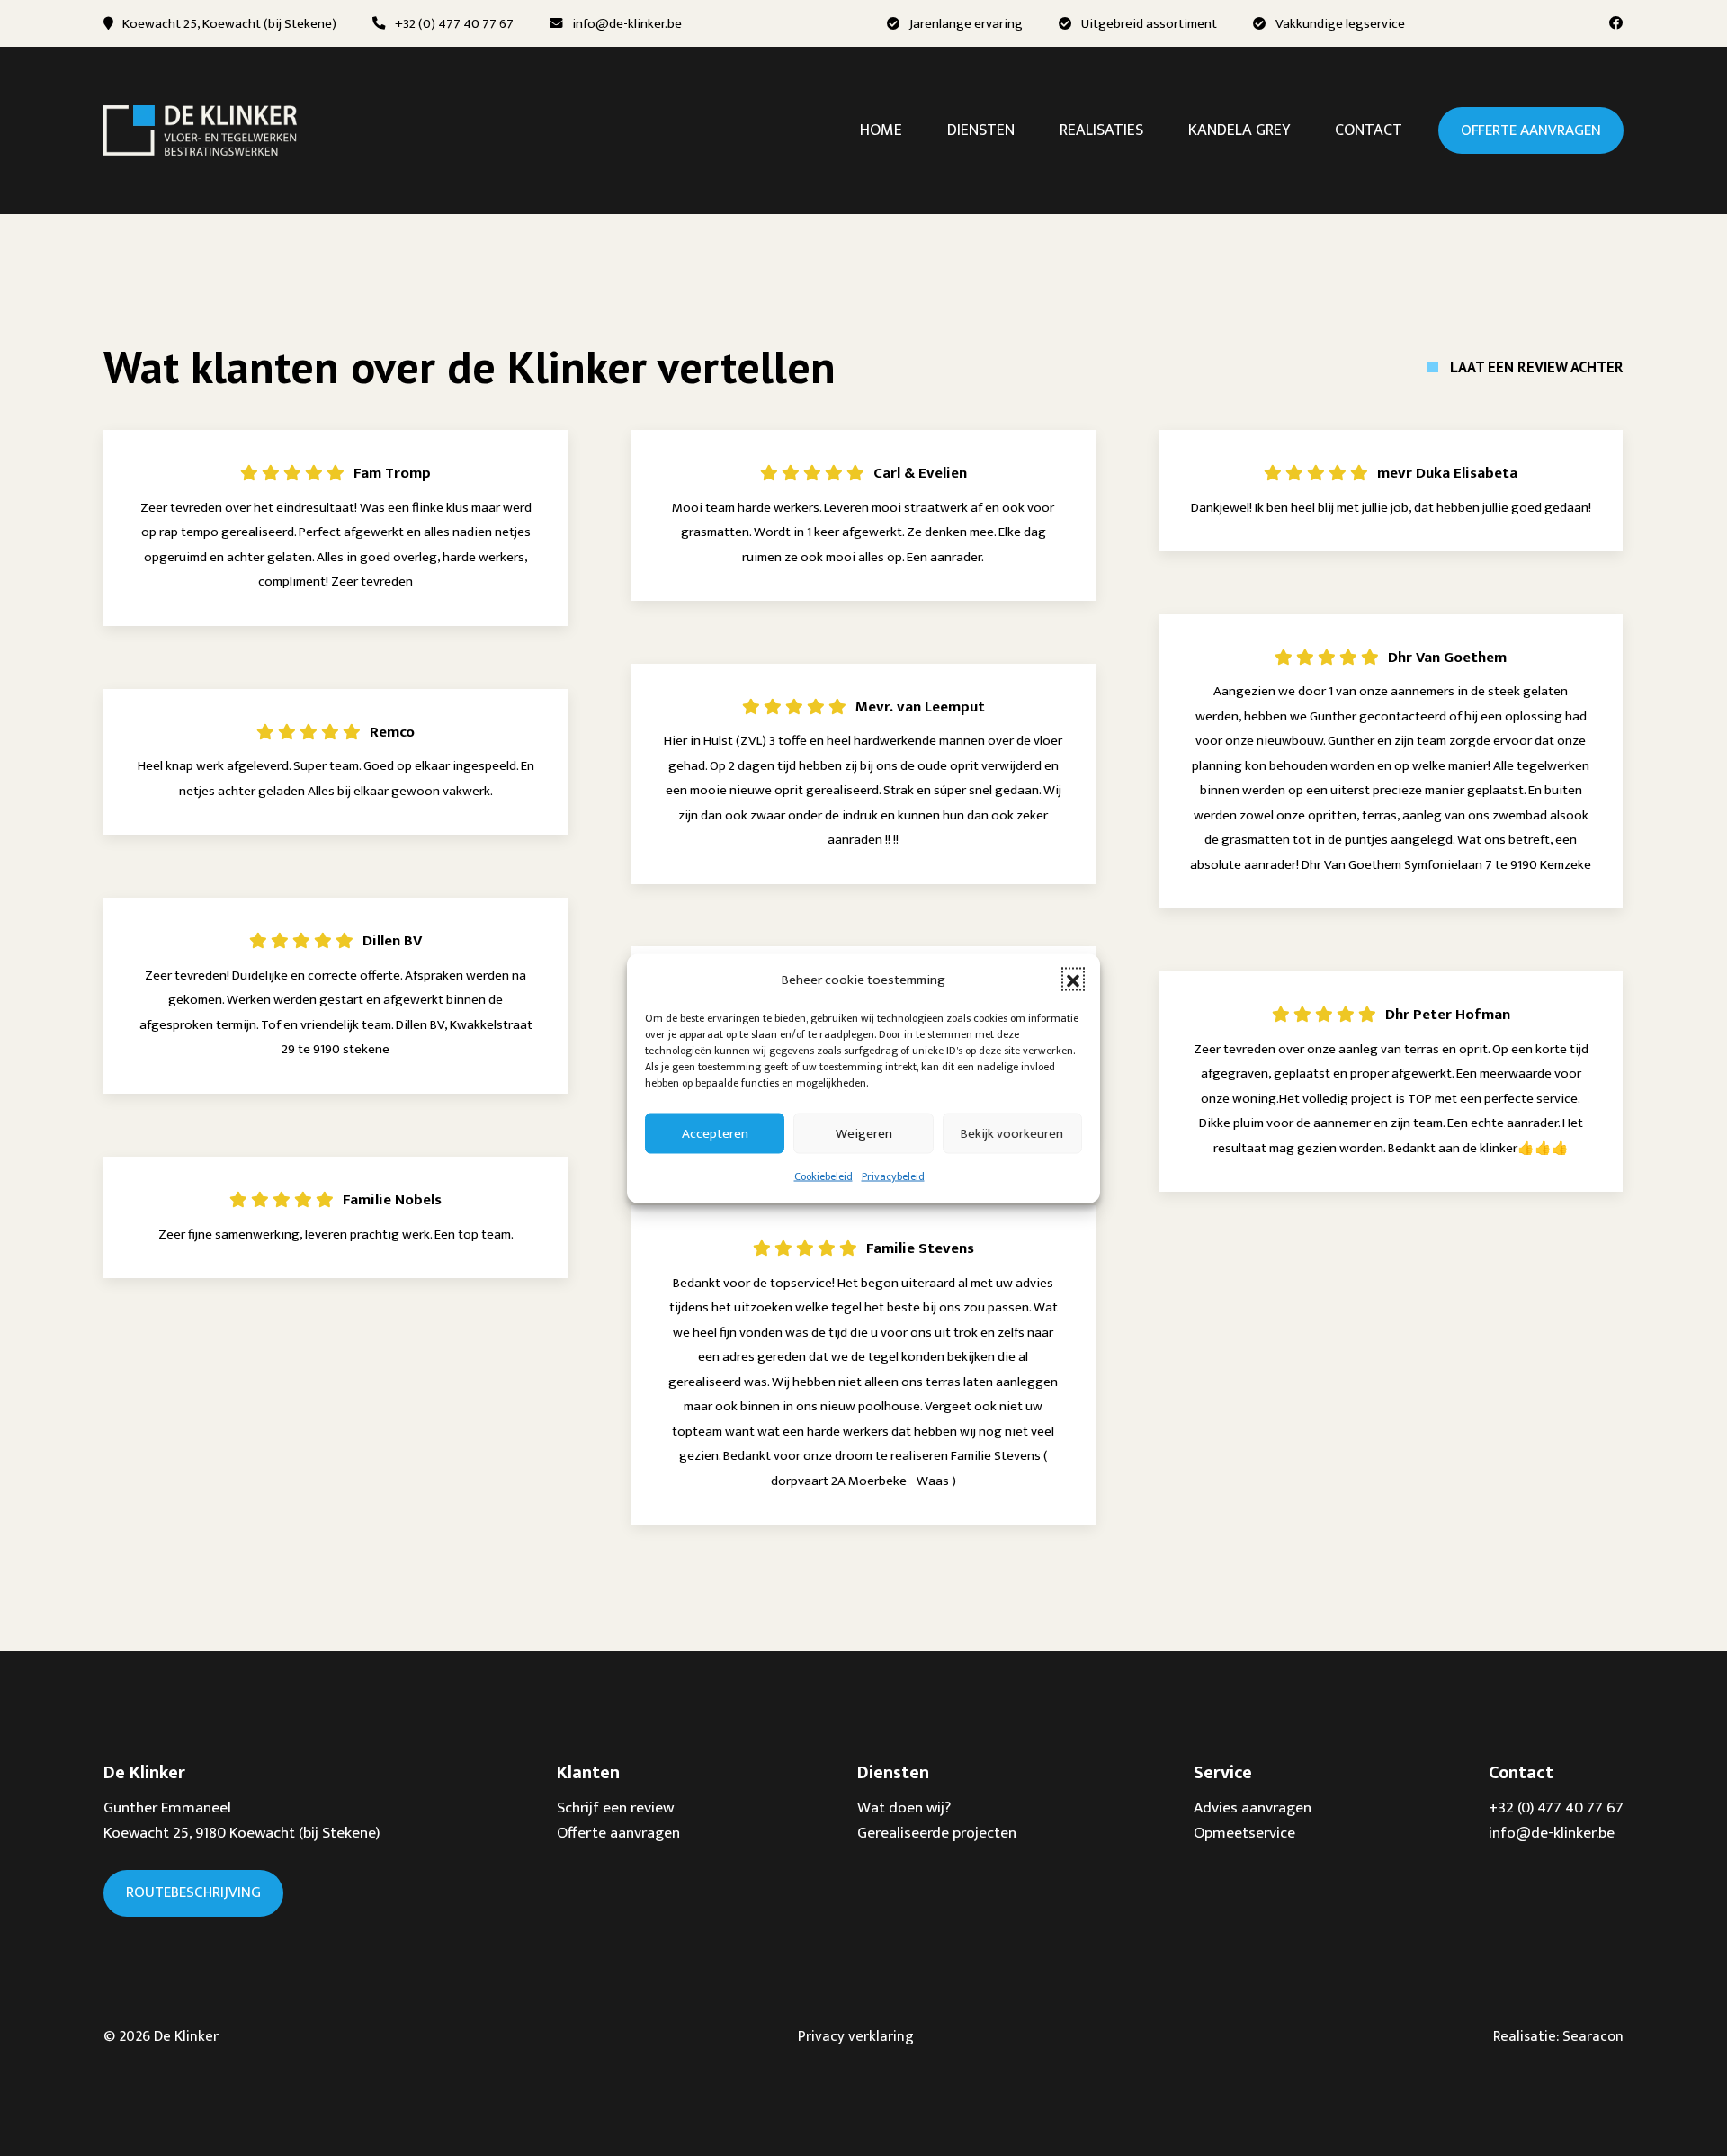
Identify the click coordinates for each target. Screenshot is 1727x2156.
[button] (1073, 980)
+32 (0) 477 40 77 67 (454, 24)
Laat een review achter (1537, 367)
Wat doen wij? (904, 1807)
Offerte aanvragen (1531, 130)
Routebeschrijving (193, 1892)
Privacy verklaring (856, 2036)
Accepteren (715, 1133)
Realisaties (1101, 130)
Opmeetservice (1244, 1833)
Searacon (1593, 2036)
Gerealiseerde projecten (937, 1833)
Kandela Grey (1239, 130)
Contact (1369, 130)
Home (881, 130)
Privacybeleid (893, 1176)
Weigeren (864, 1133)
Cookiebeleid (823, 1176)
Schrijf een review (615, 1807)
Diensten (981, 130)
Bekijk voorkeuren (1012, 1133)
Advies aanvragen (1253, 1807)
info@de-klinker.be (627, 24)
